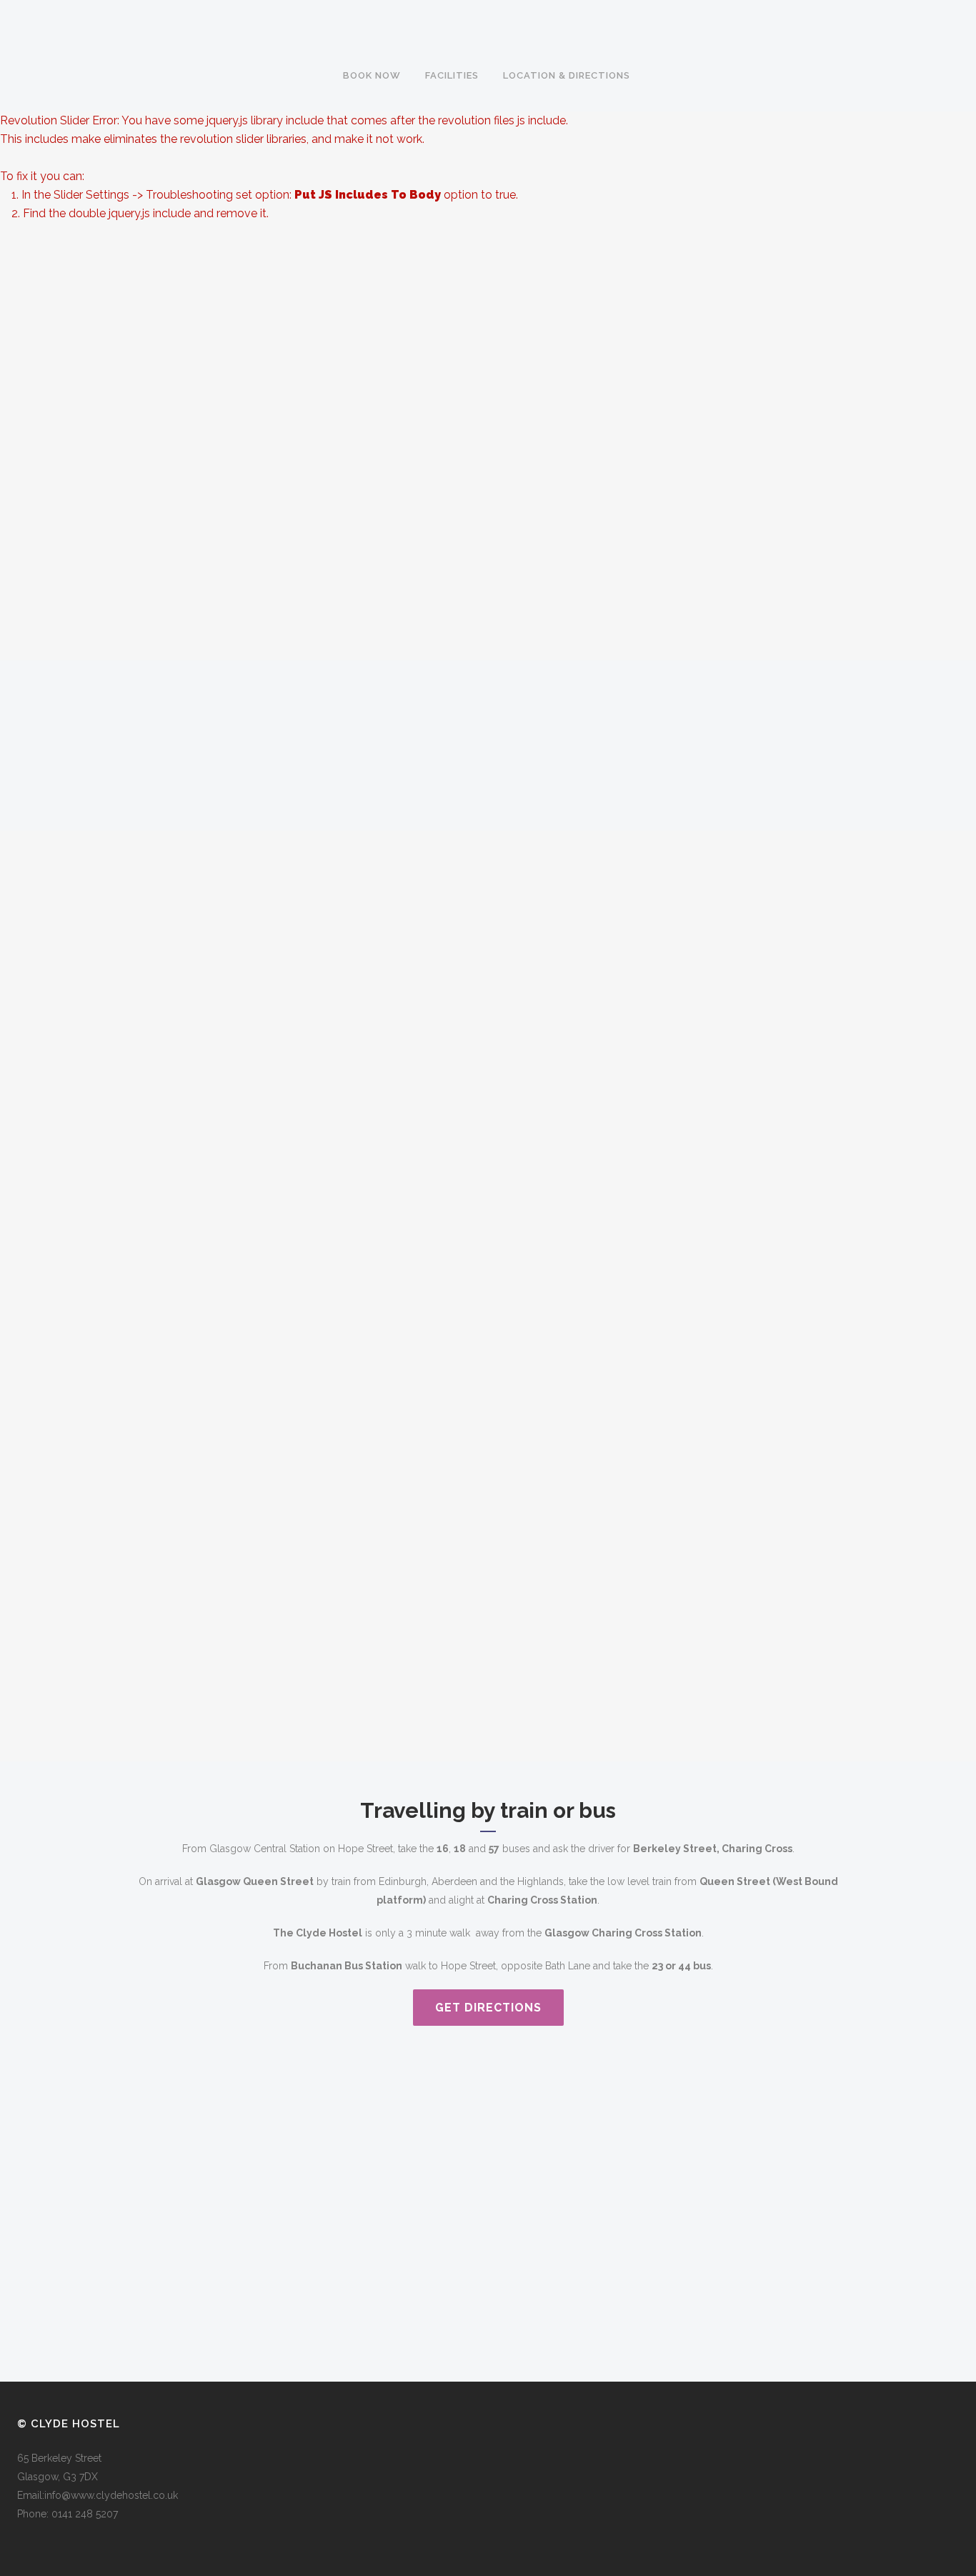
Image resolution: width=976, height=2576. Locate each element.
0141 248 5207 (85, 2514)
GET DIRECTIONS (488, 2008)
